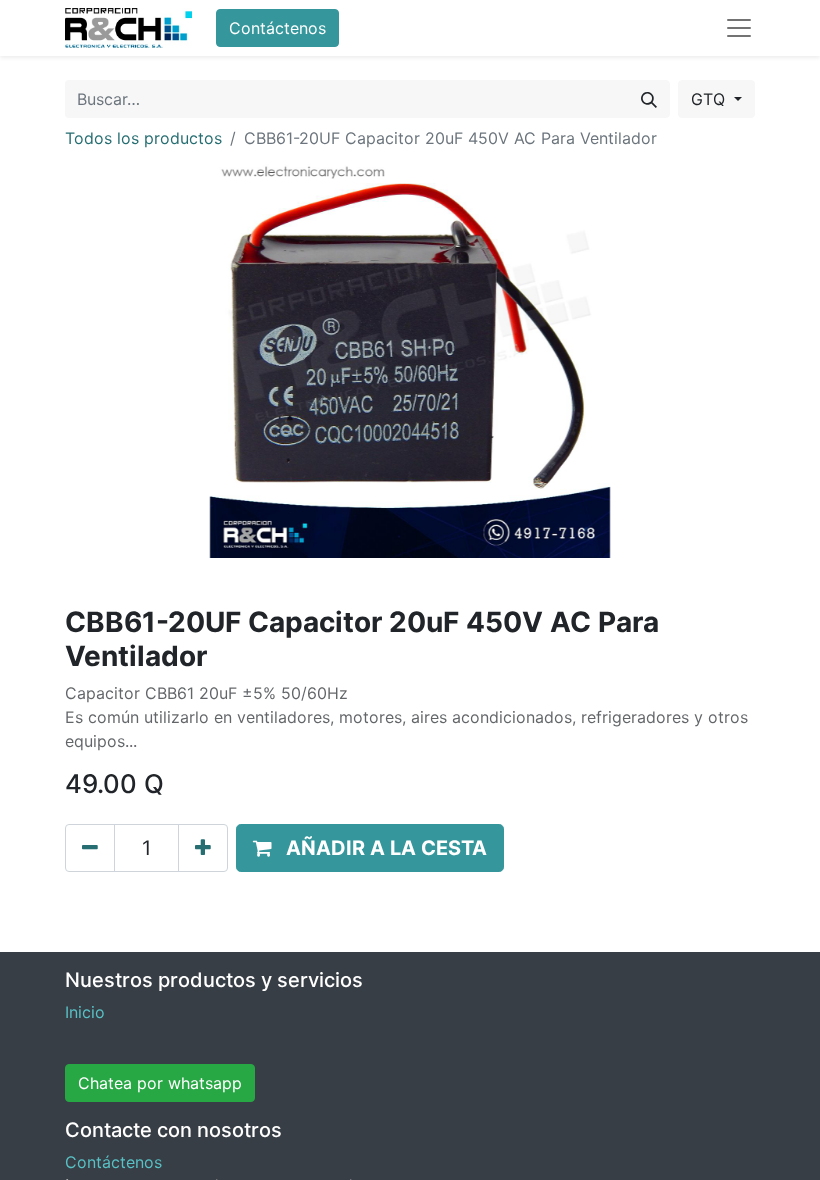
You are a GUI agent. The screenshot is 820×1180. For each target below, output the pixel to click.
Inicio (85, 1012)
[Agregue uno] (203, 848)
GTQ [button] (710, 99)
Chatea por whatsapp (160, 1083)
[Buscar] (649, 99)
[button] (370, 848)
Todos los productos (143, 138)
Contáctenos (277, 28)
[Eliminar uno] (90, 848)
